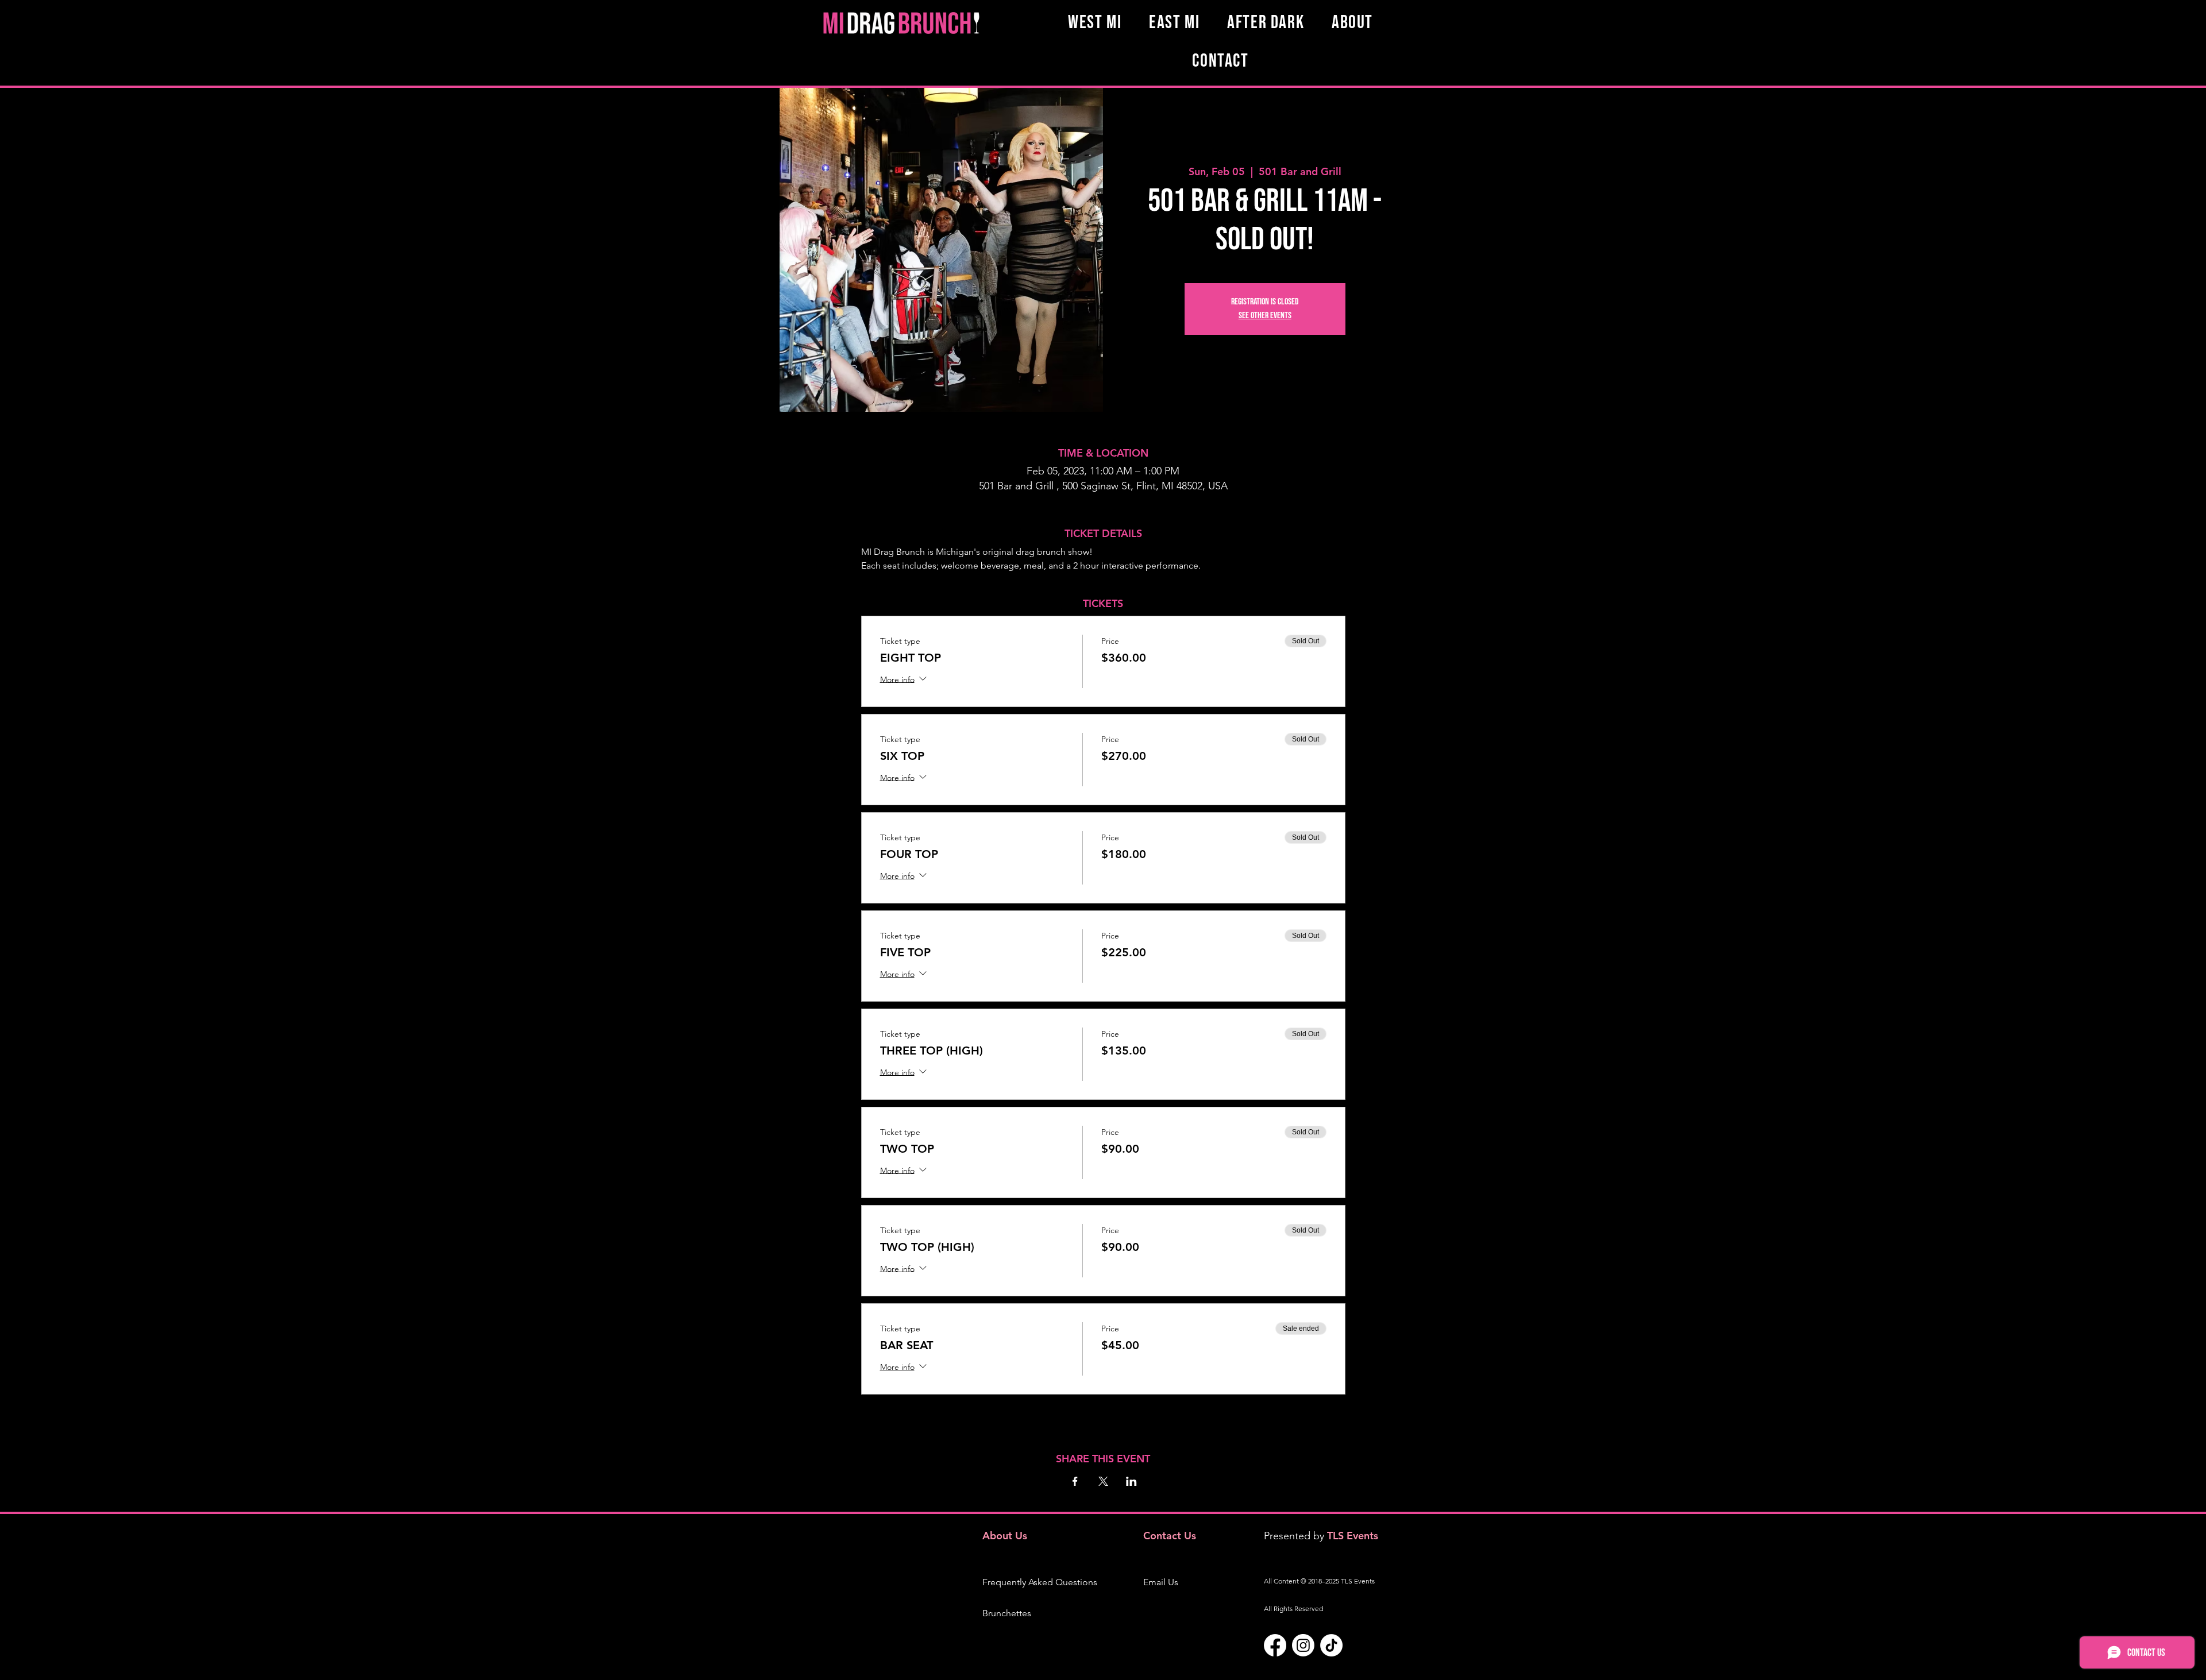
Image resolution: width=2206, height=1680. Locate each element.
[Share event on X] (1103, 1481)
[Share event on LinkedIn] (1131, 1481)
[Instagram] (1303, 1645)
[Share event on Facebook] (1075, 1481)
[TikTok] (1331, 1645)
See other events (1265, 316)
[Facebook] (1275, 1645)
